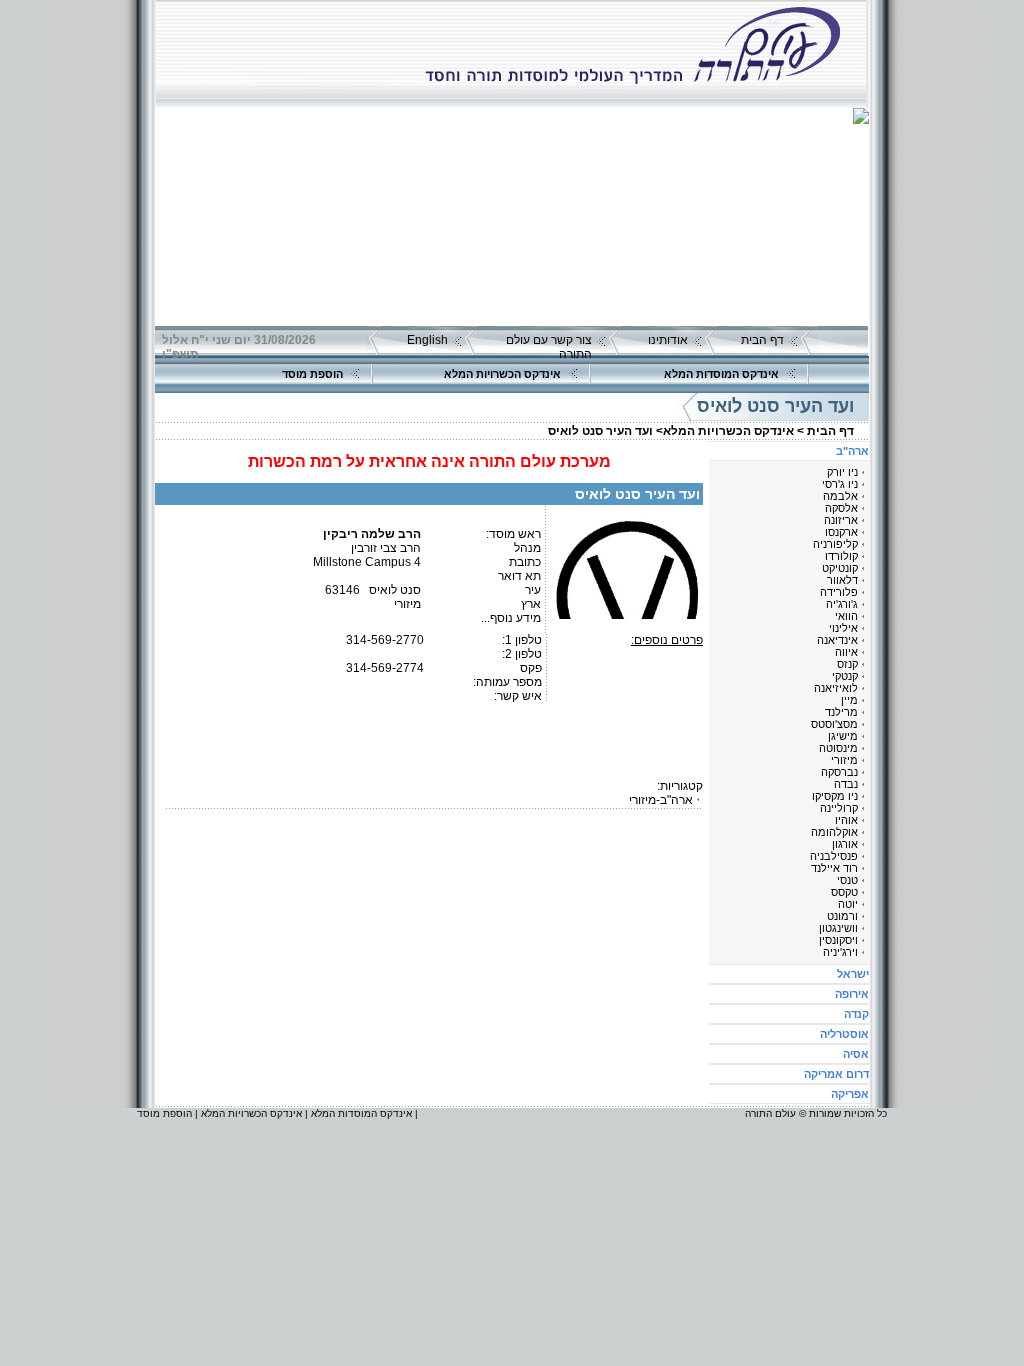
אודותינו (668, 340)
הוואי (846, 616)
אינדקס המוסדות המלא (721, 374)
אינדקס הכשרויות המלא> (725, 431)
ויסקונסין (838, 940)
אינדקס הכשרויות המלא (502, 374)
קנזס (847, 664)
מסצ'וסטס (834, 724)
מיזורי (844, 760)
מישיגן (843, 736)
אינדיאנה (837, 640)
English (427, 340)
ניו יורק (842, 472)
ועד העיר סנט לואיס (600, 431)
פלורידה (839, 592)
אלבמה (840, 496)
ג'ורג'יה (842, 604)
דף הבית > (825, 431)
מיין (849, 700)
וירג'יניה (840, 952)
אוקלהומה (834, 832)
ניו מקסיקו (835, 796)
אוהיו (846, 820)
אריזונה (841, 520)
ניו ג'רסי (840, 484)
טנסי (847, 880)
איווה (846, 652)
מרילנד (841, 712)
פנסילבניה (834, 856)
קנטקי (845, 676)
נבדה (846, 784)
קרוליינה (839, 808)
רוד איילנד (834, 868)
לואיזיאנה (836, 688)
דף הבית (762, 340)
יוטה (848, 904)
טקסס (844, 892)
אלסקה (841, 508)
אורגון (845, 844)
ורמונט (842, 916)
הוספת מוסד (312, 374)
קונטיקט (840, 568)
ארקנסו (841, 532)
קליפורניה (835, 544)
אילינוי (843, 628)
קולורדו (841, 556)
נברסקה (839, 772)
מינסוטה (838, 748)
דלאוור (842, 580)
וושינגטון (838, 928)
